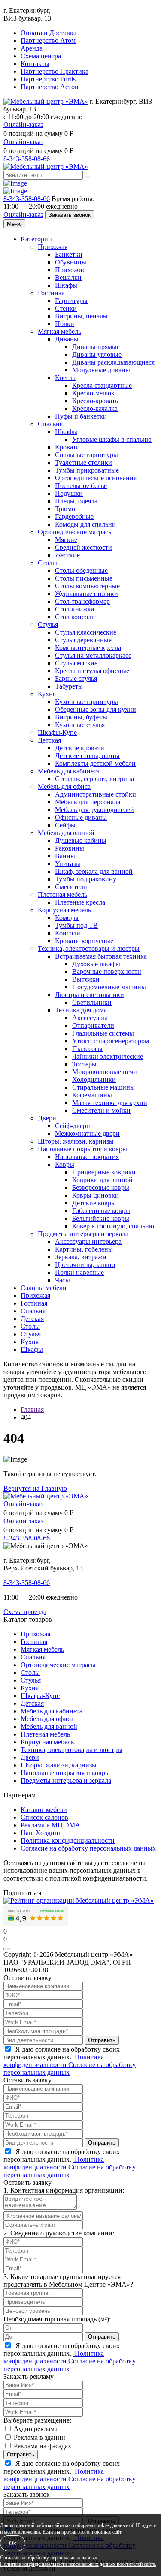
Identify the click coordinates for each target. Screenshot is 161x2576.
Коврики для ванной (102, 1180)
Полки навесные (79, 1272)
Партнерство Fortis (48, 79)
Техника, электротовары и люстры (89, 948)
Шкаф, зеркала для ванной (94, 871)
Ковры (65, 1164)
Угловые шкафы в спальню (112, 439)
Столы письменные (84, 578)
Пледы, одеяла (76, 501)
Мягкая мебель (59, 331)
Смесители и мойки (101, 1110)
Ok (13, 2543)
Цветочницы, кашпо (85, 1265)
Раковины (70, 848)
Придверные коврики (104, 1172)
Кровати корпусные (84, 941)
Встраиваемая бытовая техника (101, 956)
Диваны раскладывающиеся (113, 362)
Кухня (47, 694)
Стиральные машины (103, 1087)
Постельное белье (81, 486)
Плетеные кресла (80, 902)
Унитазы (68, 864)
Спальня (50, 424)
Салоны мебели (44, 1288)
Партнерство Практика (55, 71)
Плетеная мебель (62, 894)
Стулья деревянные (83, 640)
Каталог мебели (44, 1810)
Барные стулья (76, 678)
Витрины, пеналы (81, 316)
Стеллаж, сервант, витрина (94, 779)
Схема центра (41, 56)
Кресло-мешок (93, 393)
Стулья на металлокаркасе (93, 655)
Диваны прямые (96, 347)
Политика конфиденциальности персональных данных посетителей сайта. (78, 2564)
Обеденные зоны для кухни (96, 709)
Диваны (67, 339)
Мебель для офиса (64, 786)
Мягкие (66, 540)
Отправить (102, 2040)
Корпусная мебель (64, 910)
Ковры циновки (96, 1195)
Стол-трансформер (82, 601)
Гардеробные (74, 517)
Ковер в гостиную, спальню (113, 1226)
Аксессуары (90, 1018)
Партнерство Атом (48, 40)
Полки (65, 324)
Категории (36, 239)
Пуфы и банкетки (81, 416)
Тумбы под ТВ (76, 925)
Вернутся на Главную (35, 1488)
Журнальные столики (87, 594)
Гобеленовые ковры (101, 1211)
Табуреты (69, 686)
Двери (47, 1118)
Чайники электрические (108, 1056)
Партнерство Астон (50, 87)
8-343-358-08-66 (27, 159)
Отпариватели (93, 1026)
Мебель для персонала (88, 802)
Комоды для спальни (85, 524)
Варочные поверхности (107, 972)
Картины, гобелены (84, 1249)
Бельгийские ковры (101, 1218)
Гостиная (51, 293)
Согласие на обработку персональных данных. (49, 2558)
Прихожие (70, 270)
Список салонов (44, 1817)
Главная (32, 1409)
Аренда (32, 48)
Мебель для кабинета (69, 771)
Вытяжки (86, 979)
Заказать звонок (70, 215)
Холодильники (94, 1080)
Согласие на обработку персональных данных (88, 1848)
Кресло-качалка (95, 409)
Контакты (35, 64)
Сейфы (65, 825)
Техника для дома (81, 1010)
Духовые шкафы (96, 964)
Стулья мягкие (76, 663)
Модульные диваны (101, 370)
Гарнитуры (71, 301)
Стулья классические (86, 632)
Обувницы (71, 262)
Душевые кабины (81, 840)
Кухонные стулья (80, 725)
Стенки (66, 308)
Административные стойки (96, 794)
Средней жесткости (84, 547)
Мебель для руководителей (94, 810)
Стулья (48, 625)
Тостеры (84, 1064)
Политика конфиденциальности (68, 1841)
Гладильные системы (103, 1033)
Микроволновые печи (105, 1072)
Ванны (65, 856)
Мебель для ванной (66, 833)
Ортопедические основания (96, 478)
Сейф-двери (73, 1126)
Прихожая (53, 247)
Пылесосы (87, 1049)
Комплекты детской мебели (95, 763)
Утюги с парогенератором (111, 1041)
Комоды (67, 918)
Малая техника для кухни (110, 1103)
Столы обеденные (81, 571)
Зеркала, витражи (81, 1257)
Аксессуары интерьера (88, 1242)
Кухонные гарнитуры (87, 702)
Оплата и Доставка (49, 33)
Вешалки (68, 277)
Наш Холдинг (41, 1833)
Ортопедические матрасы (75, 532)
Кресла (65, 378)
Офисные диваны (81, 817)
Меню (14, 224)
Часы (62, 1280)
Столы (47, 563)
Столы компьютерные (87, 586)
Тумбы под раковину (86, 879)
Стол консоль (75, 617)
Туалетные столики (84, 463)
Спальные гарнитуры (87, 455)
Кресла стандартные (102, 385)
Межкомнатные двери (87, 1134)
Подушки (69, 493)
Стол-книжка (74, 609)
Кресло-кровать (95, 401)
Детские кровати (80, 748)
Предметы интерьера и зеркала (83, 1234)
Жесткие (67, 555)
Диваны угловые (97, 355)
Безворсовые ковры (101, 1188)
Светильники (92, 1002)
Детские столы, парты (87, 756)
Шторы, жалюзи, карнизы (76, 1141)
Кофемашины (92, 1095)
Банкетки (69, 254)
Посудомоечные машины (109, 987)
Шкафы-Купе (57, 732)
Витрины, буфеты (81, 717)
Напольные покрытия (87, 1157)
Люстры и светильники (90, 995)
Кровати (67, 447)
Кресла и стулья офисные (92, 671)
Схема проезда (25, 1612)
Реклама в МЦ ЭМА (50, 1825)
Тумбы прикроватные (87, 470)
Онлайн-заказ (23, 124)
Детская (49, 740)
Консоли (68, 933)
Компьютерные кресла (88, 648)
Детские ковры (94, 1203)
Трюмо (65, 509)
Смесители (71, 887)
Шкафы (66, 285)
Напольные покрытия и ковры (82, 1149)
